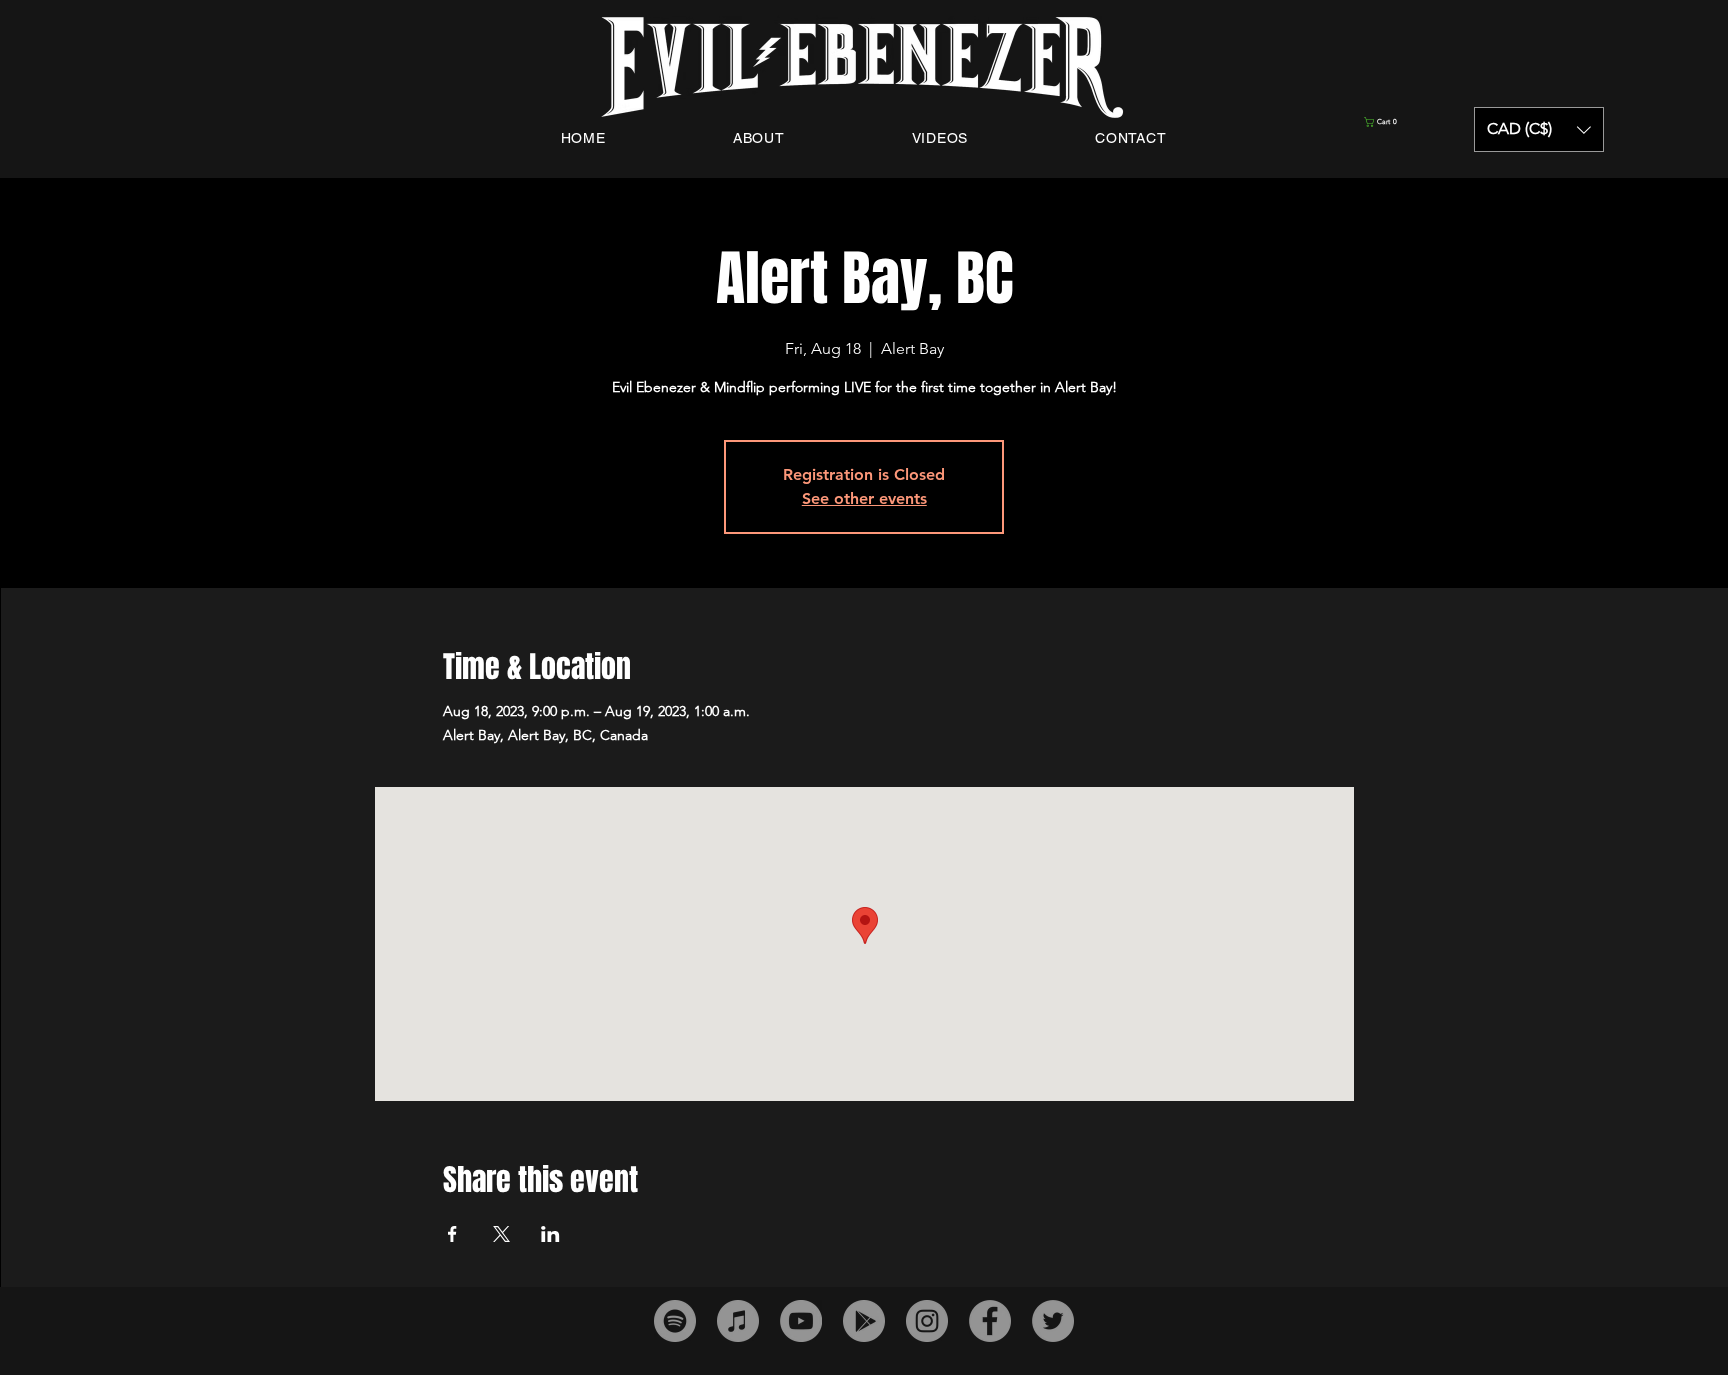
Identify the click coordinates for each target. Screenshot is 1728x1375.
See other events (864, 498)
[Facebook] (990, 1321)
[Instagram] (927, 1321)
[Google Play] (864, 1321)
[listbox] (1539, 129)
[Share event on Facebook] (452, 1234)
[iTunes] (738, 1321)
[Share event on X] (501, 1234)
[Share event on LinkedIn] (550, 1234)
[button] (1413, 122)
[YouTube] (801, 1321)
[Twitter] (1053, 1321)
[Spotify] (675, 1321)
